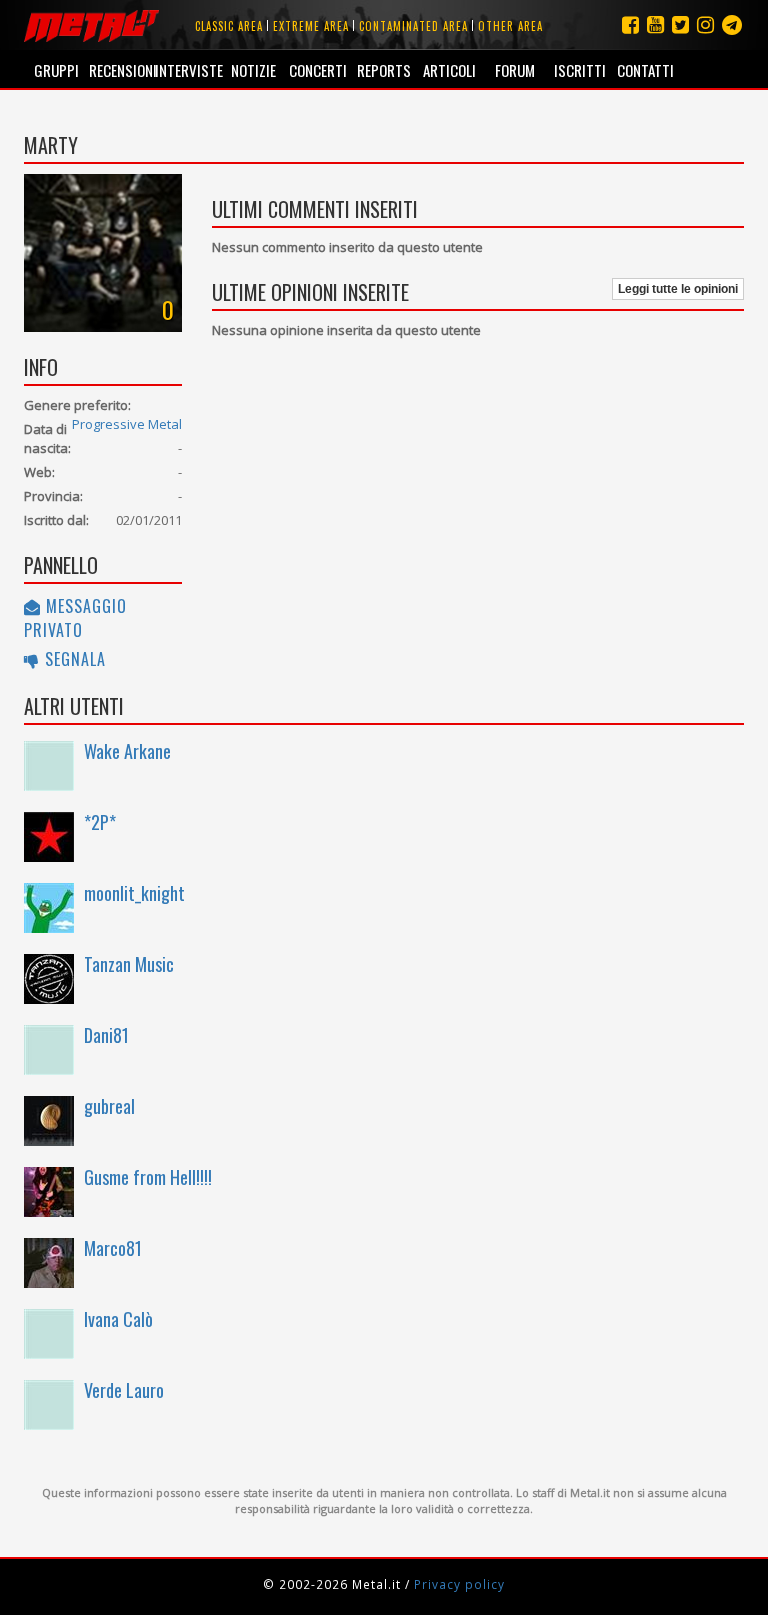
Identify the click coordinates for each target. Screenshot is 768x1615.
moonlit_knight (134, 893)
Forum (515, 70)
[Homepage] (91, 25)
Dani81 (106, 1035)
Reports (384, 70)
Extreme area (311, 26)
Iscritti (580, 70)
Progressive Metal (127, 424)
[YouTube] (655, 24)
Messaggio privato (75, 618)
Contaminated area (413, 26)
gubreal (109, 1106)
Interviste (187, 70)
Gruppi (56, 70)
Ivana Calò (118, 1319)
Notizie (253, 70)
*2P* (100, 822)
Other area (510, 26)
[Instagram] (732, 24)
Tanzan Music (129, 964)
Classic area (229, 26)
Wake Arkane (127, 751)
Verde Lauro (124, 1390)
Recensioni (121, 70)
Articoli (449, 70)
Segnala (73, 659)
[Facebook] (630, 24)
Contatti (645, 70)
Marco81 (113, 1248)
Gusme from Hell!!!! (148, 1177)
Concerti (318, 70)
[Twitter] (680, 24)
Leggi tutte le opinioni (678, 289)
